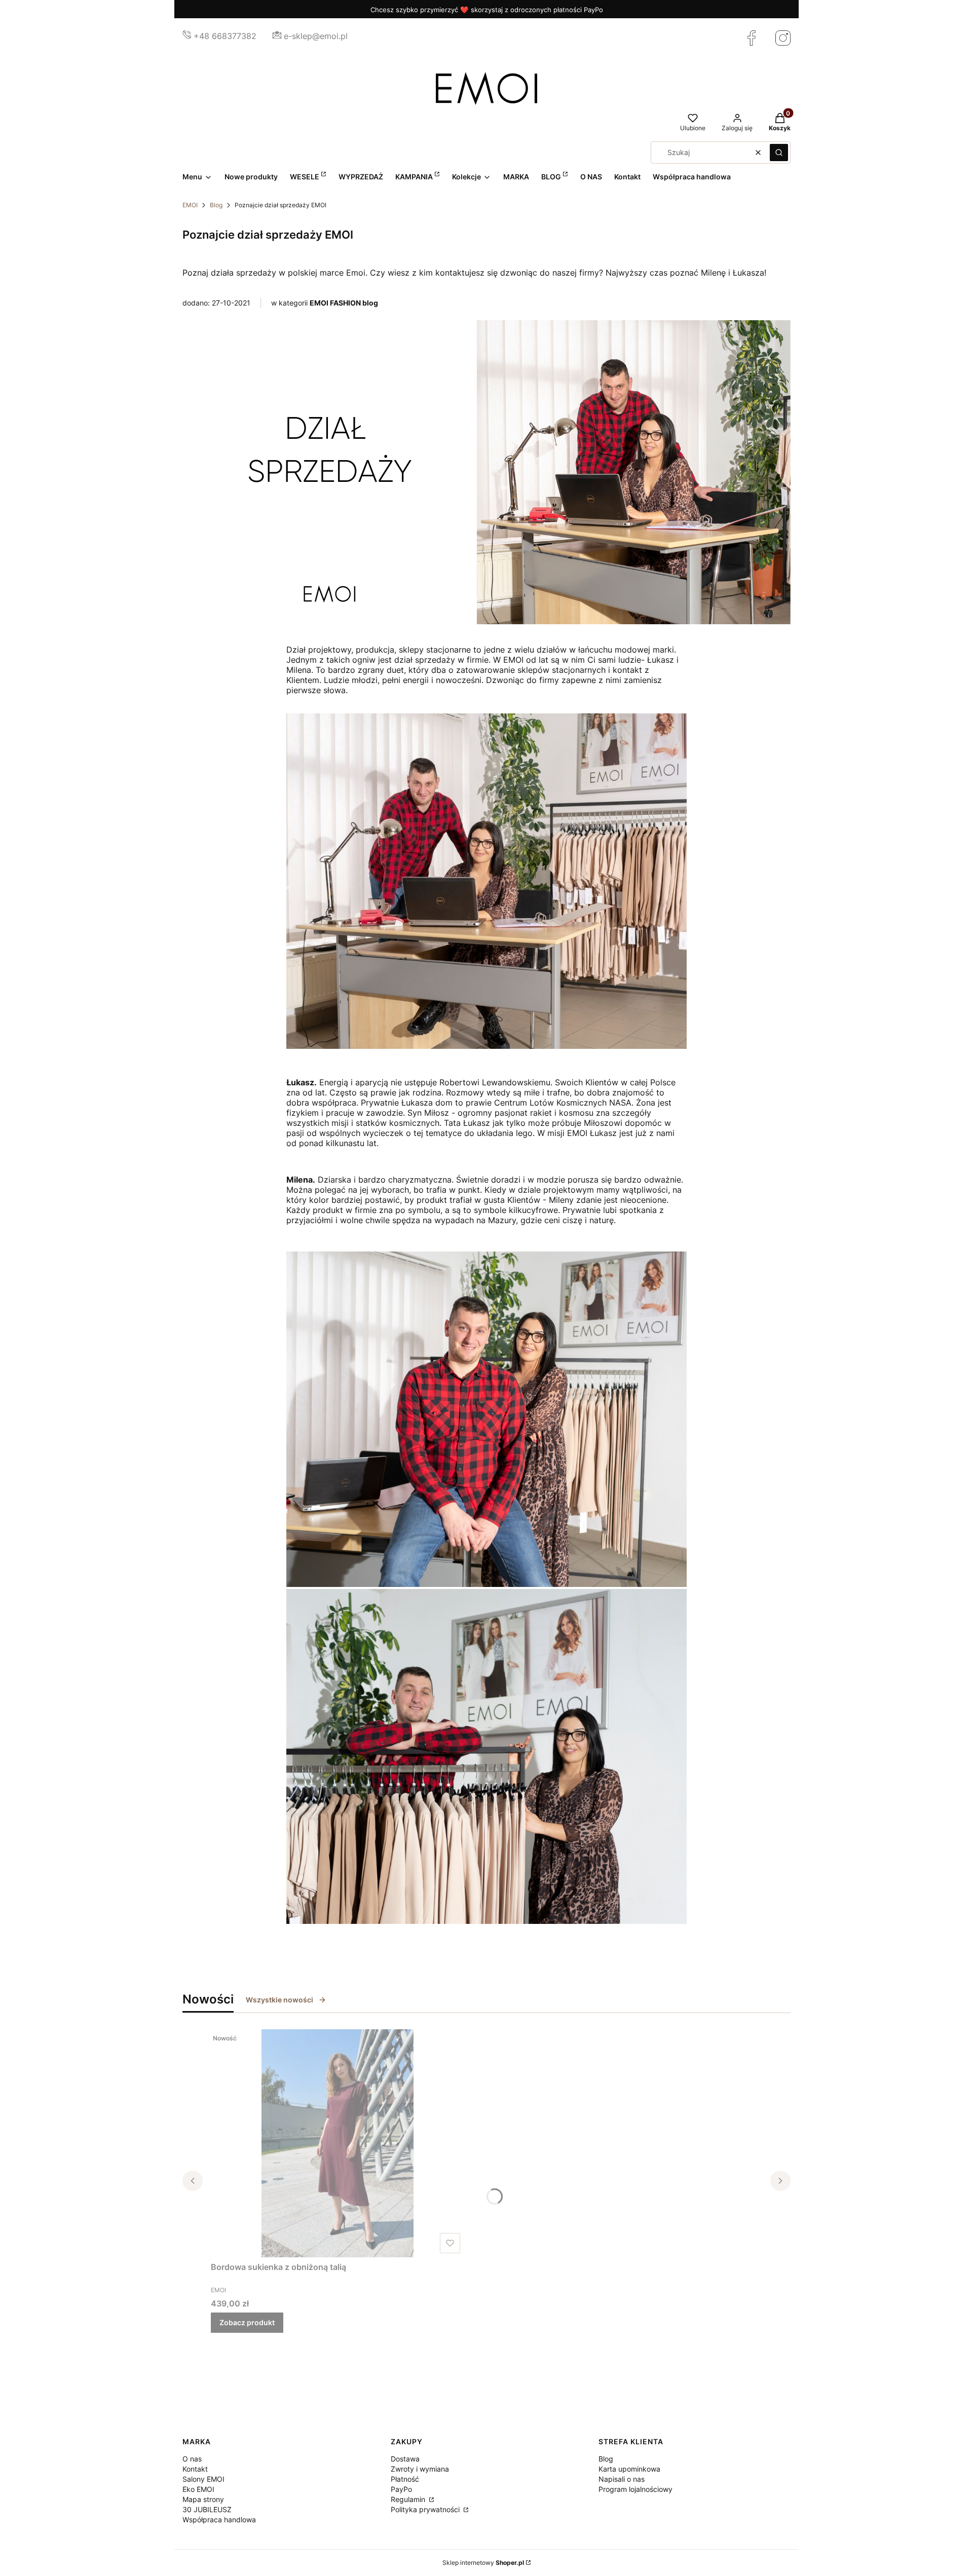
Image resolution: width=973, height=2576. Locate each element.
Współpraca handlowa (219, 2520)
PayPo (401, 2489)
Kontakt (195, 2469)
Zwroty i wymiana (420, 2469)
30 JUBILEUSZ (207, 2509)
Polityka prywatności (426, 2509)
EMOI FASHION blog (344, 303)
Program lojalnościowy (635, 2489)
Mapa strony (203, 2499)
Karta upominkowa (629, 2469)
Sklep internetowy (483, 2563)
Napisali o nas (622, 2479)
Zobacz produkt (247, 2322)
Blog (216, 205)
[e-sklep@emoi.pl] (277, 36)
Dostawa (405, 2459)
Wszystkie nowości (279, 2000)
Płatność (405, 2479)
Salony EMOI (203, 2479)
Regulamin (409, 2499)
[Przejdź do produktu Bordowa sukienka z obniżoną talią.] (338, 2143)
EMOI (190, 205)
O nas (192, 2459)
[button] (779, 153)
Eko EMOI (198, 2489)
